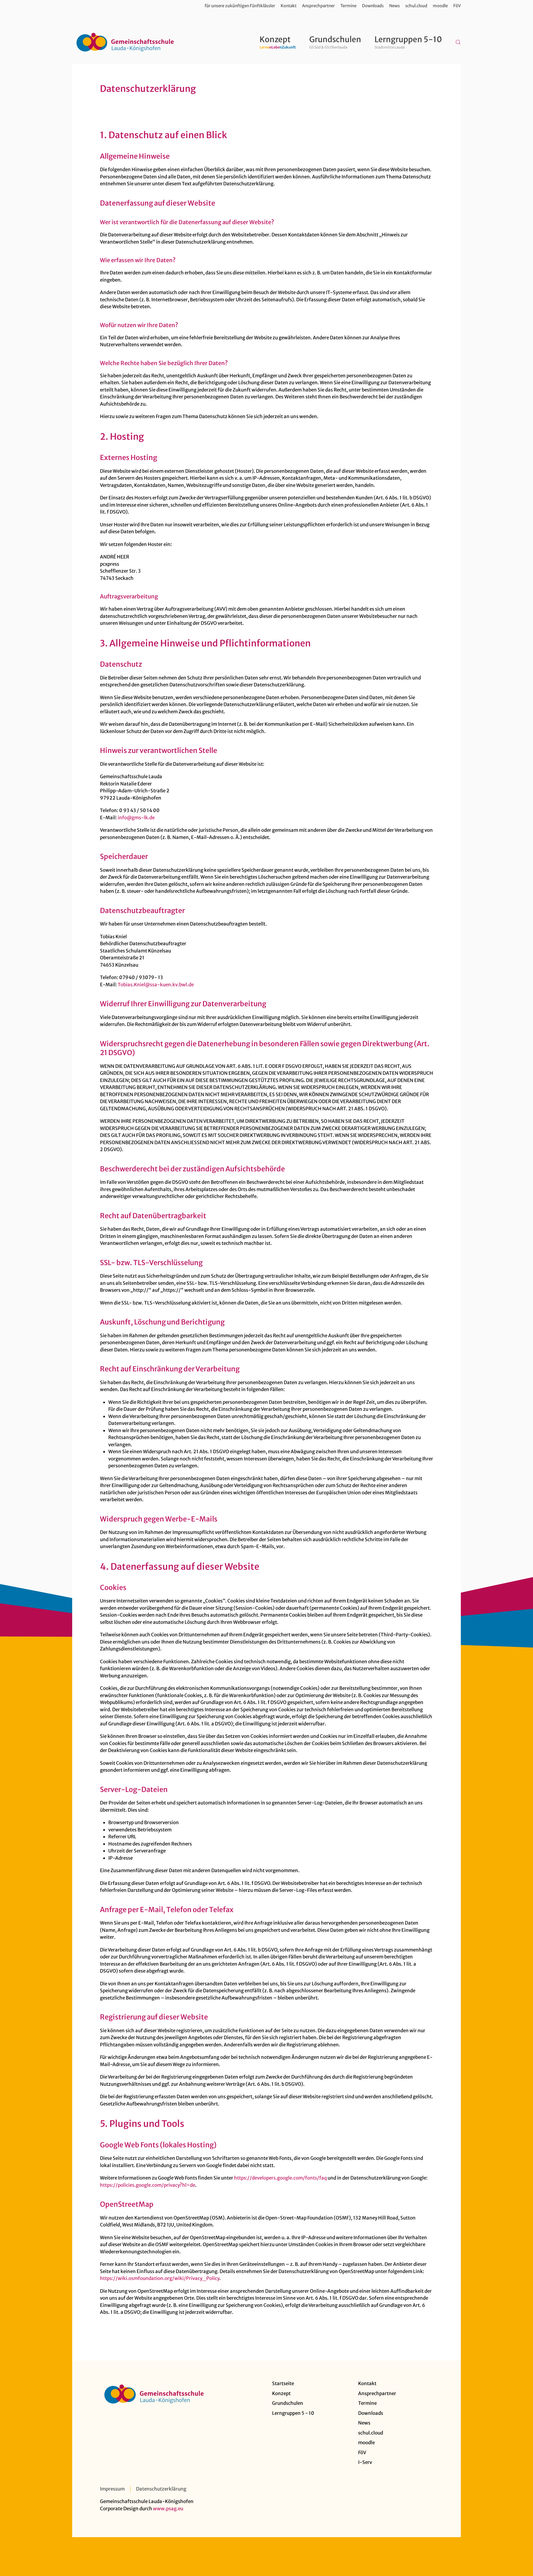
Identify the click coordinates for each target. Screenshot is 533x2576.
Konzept (281, 2393)
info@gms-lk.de (136, 818)
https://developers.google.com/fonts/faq (280, 2178)
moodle (440, 6)
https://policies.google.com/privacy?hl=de (148, 2185)
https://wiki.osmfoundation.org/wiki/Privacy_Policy (160, 2278)
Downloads (373, 6)
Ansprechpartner (318, 6)
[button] (458, 42)
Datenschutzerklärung (161, 2489)
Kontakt (289, 6)
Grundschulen (288, 2403)
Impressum (112, 2489)
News (394, 6)
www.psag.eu (168, 2509)
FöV (457, 6)
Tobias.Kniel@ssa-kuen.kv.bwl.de (156, 985)
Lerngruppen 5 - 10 (293, 2413)
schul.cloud (416, 6)
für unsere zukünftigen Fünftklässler (240, 6)
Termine (348, 6)
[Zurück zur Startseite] (125, 42)
